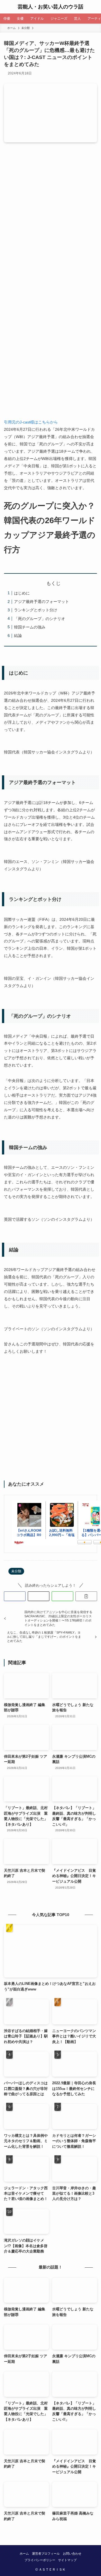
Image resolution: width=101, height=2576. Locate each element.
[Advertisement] (50, 209)
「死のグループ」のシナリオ (40, 619)
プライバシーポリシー (40, 2560)
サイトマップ (67, 2560)
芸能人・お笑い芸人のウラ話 (50, 7)
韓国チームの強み (30, 627)
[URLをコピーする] (86, 1596)
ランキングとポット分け (36, 610)
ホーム (24, 2554)
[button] (15, 1596)
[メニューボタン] (7, 7)
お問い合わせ (72, 2554)
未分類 (16, 1571)
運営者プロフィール (46, 2554)
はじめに (22, 593)
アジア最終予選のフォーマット (42, 602)
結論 (18, 636)
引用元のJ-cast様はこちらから (31, 422)
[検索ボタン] (94, 7)
